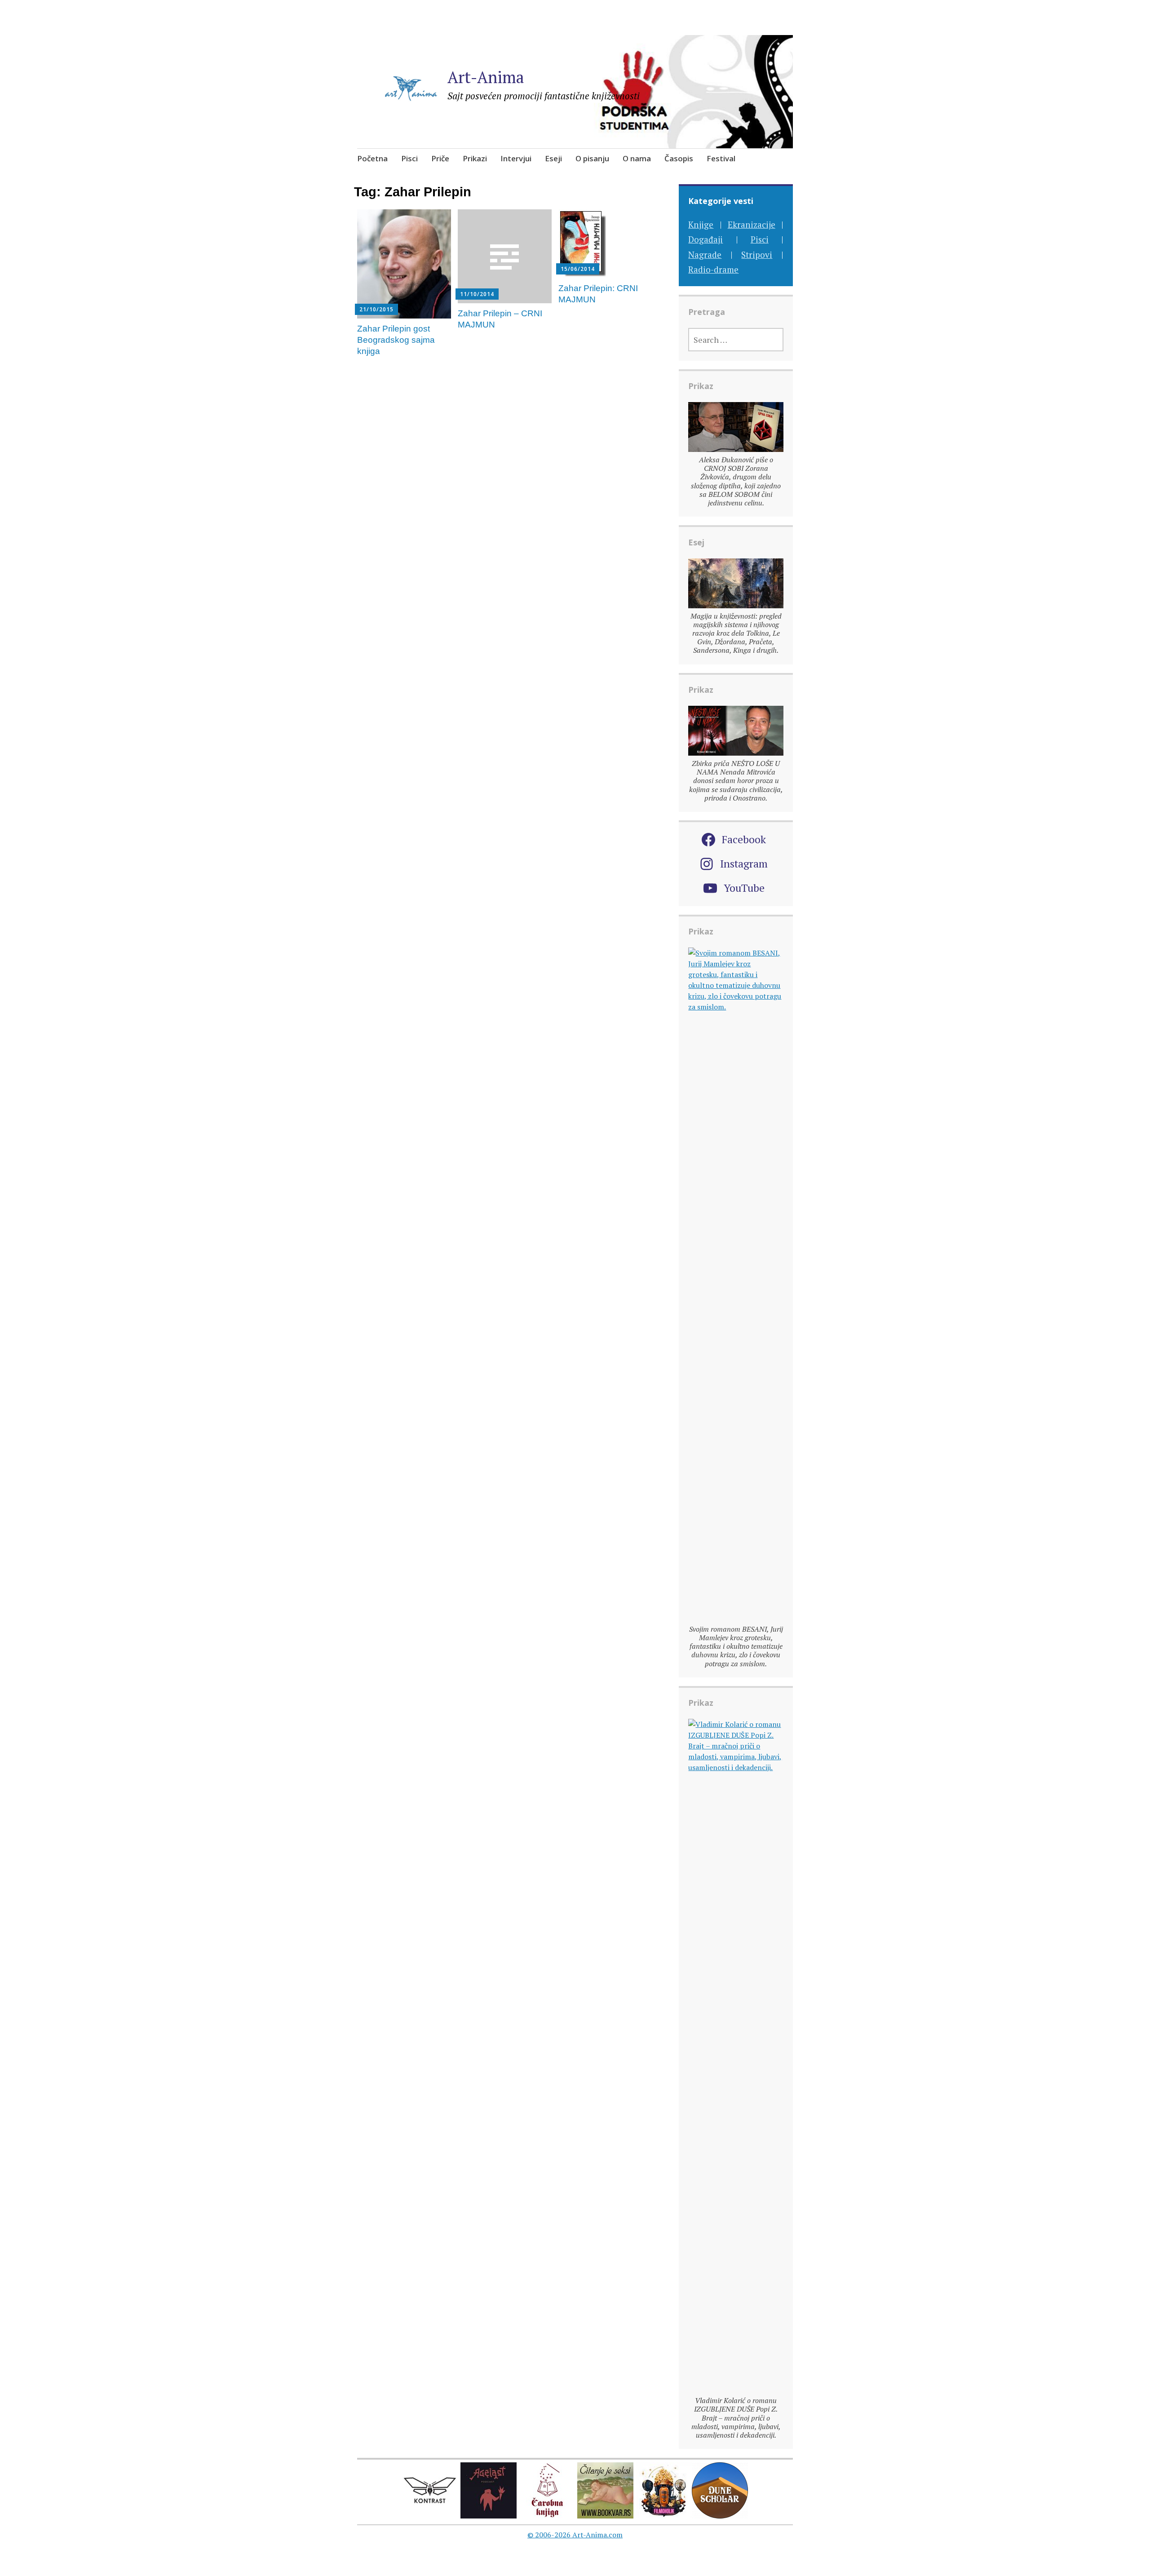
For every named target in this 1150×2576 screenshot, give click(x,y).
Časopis (679, 158)
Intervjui (516, 158)
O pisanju (592, 158)
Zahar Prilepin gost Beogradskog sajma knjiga (396, 340)
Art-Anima (486, 77)
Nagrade (705, 255)
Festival (721, 158)
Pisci (409, 158)
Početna (372, 158)
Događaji (705, 239)
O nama (637, 158)
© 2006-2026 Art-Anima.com (575, 2535)
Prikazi (475, 158)
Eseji (553, 158)
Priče (440, 158)
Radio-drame (713, 269)
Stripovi (757, 255)
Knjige (701, 224)
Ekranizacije (752, 224)
